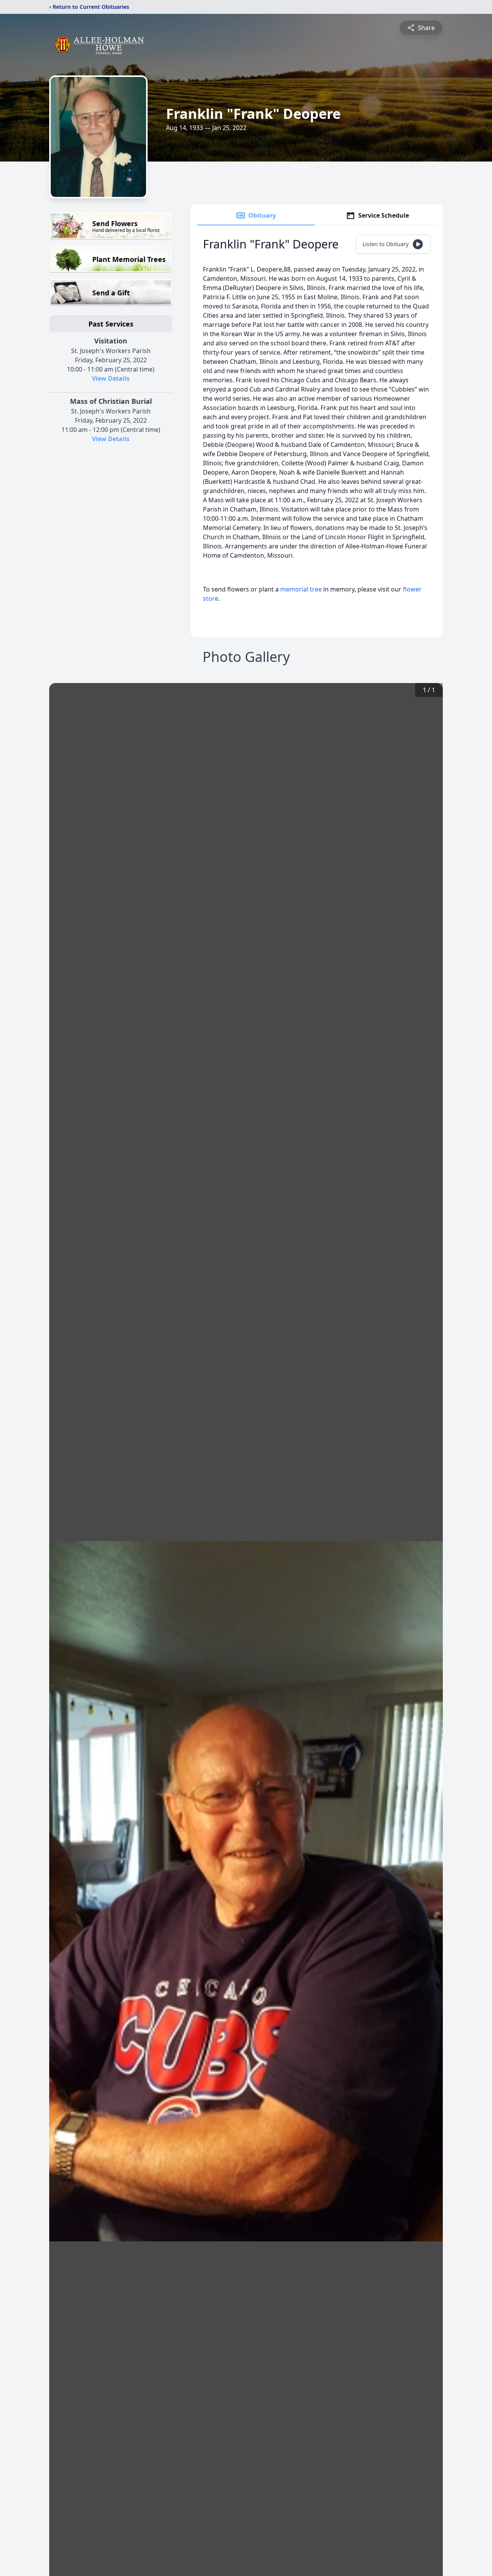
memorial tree (301, 589)
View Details (111, 378)
